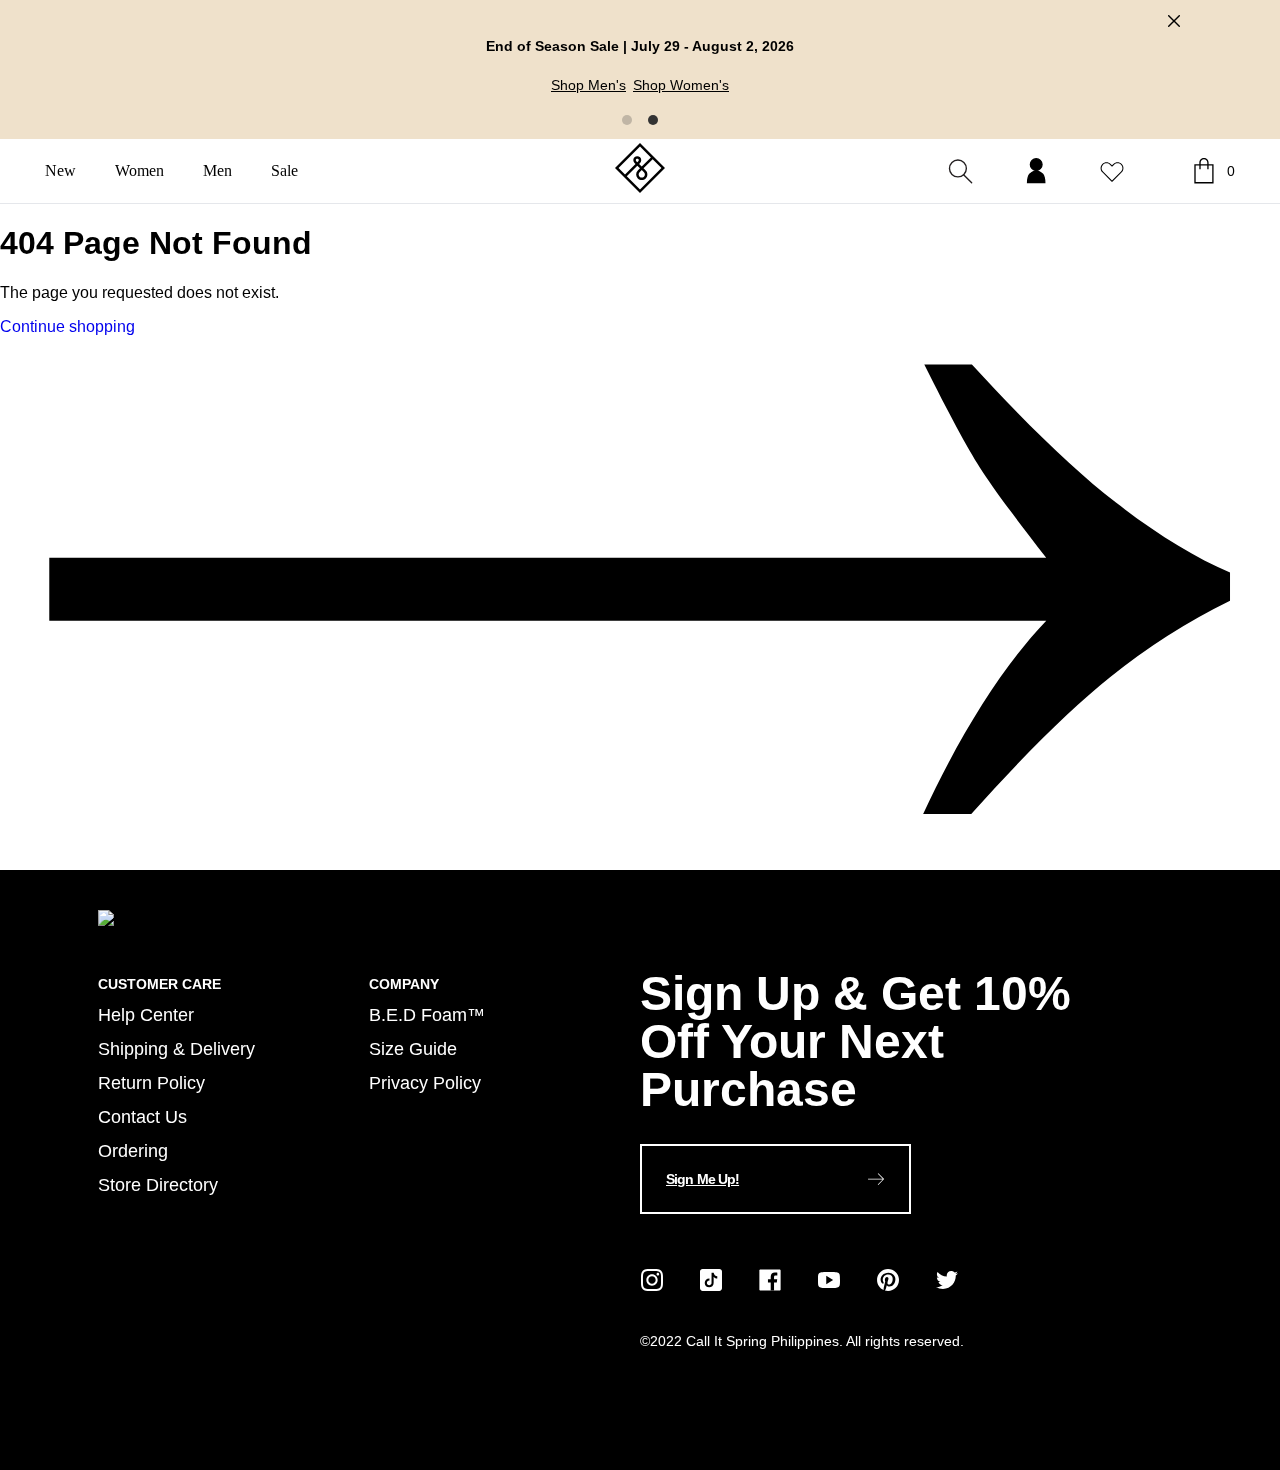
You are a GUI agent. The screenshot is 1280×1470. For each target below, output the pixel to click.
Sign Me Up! (702, 1179)
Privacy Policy (425, 1082)
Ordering (133, 1150)
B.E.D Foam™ (427, 1014)
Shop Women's (681, 85)
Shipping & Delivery (176, 1048)
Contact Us (142, 1116)
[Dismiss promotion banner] (1174, 21)
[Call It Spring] (640, 170)
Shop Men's (588, 85)
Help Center (146, 1014)
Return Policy (151, 1082)
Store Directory (158, 1184)
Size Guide (413, 1048)
